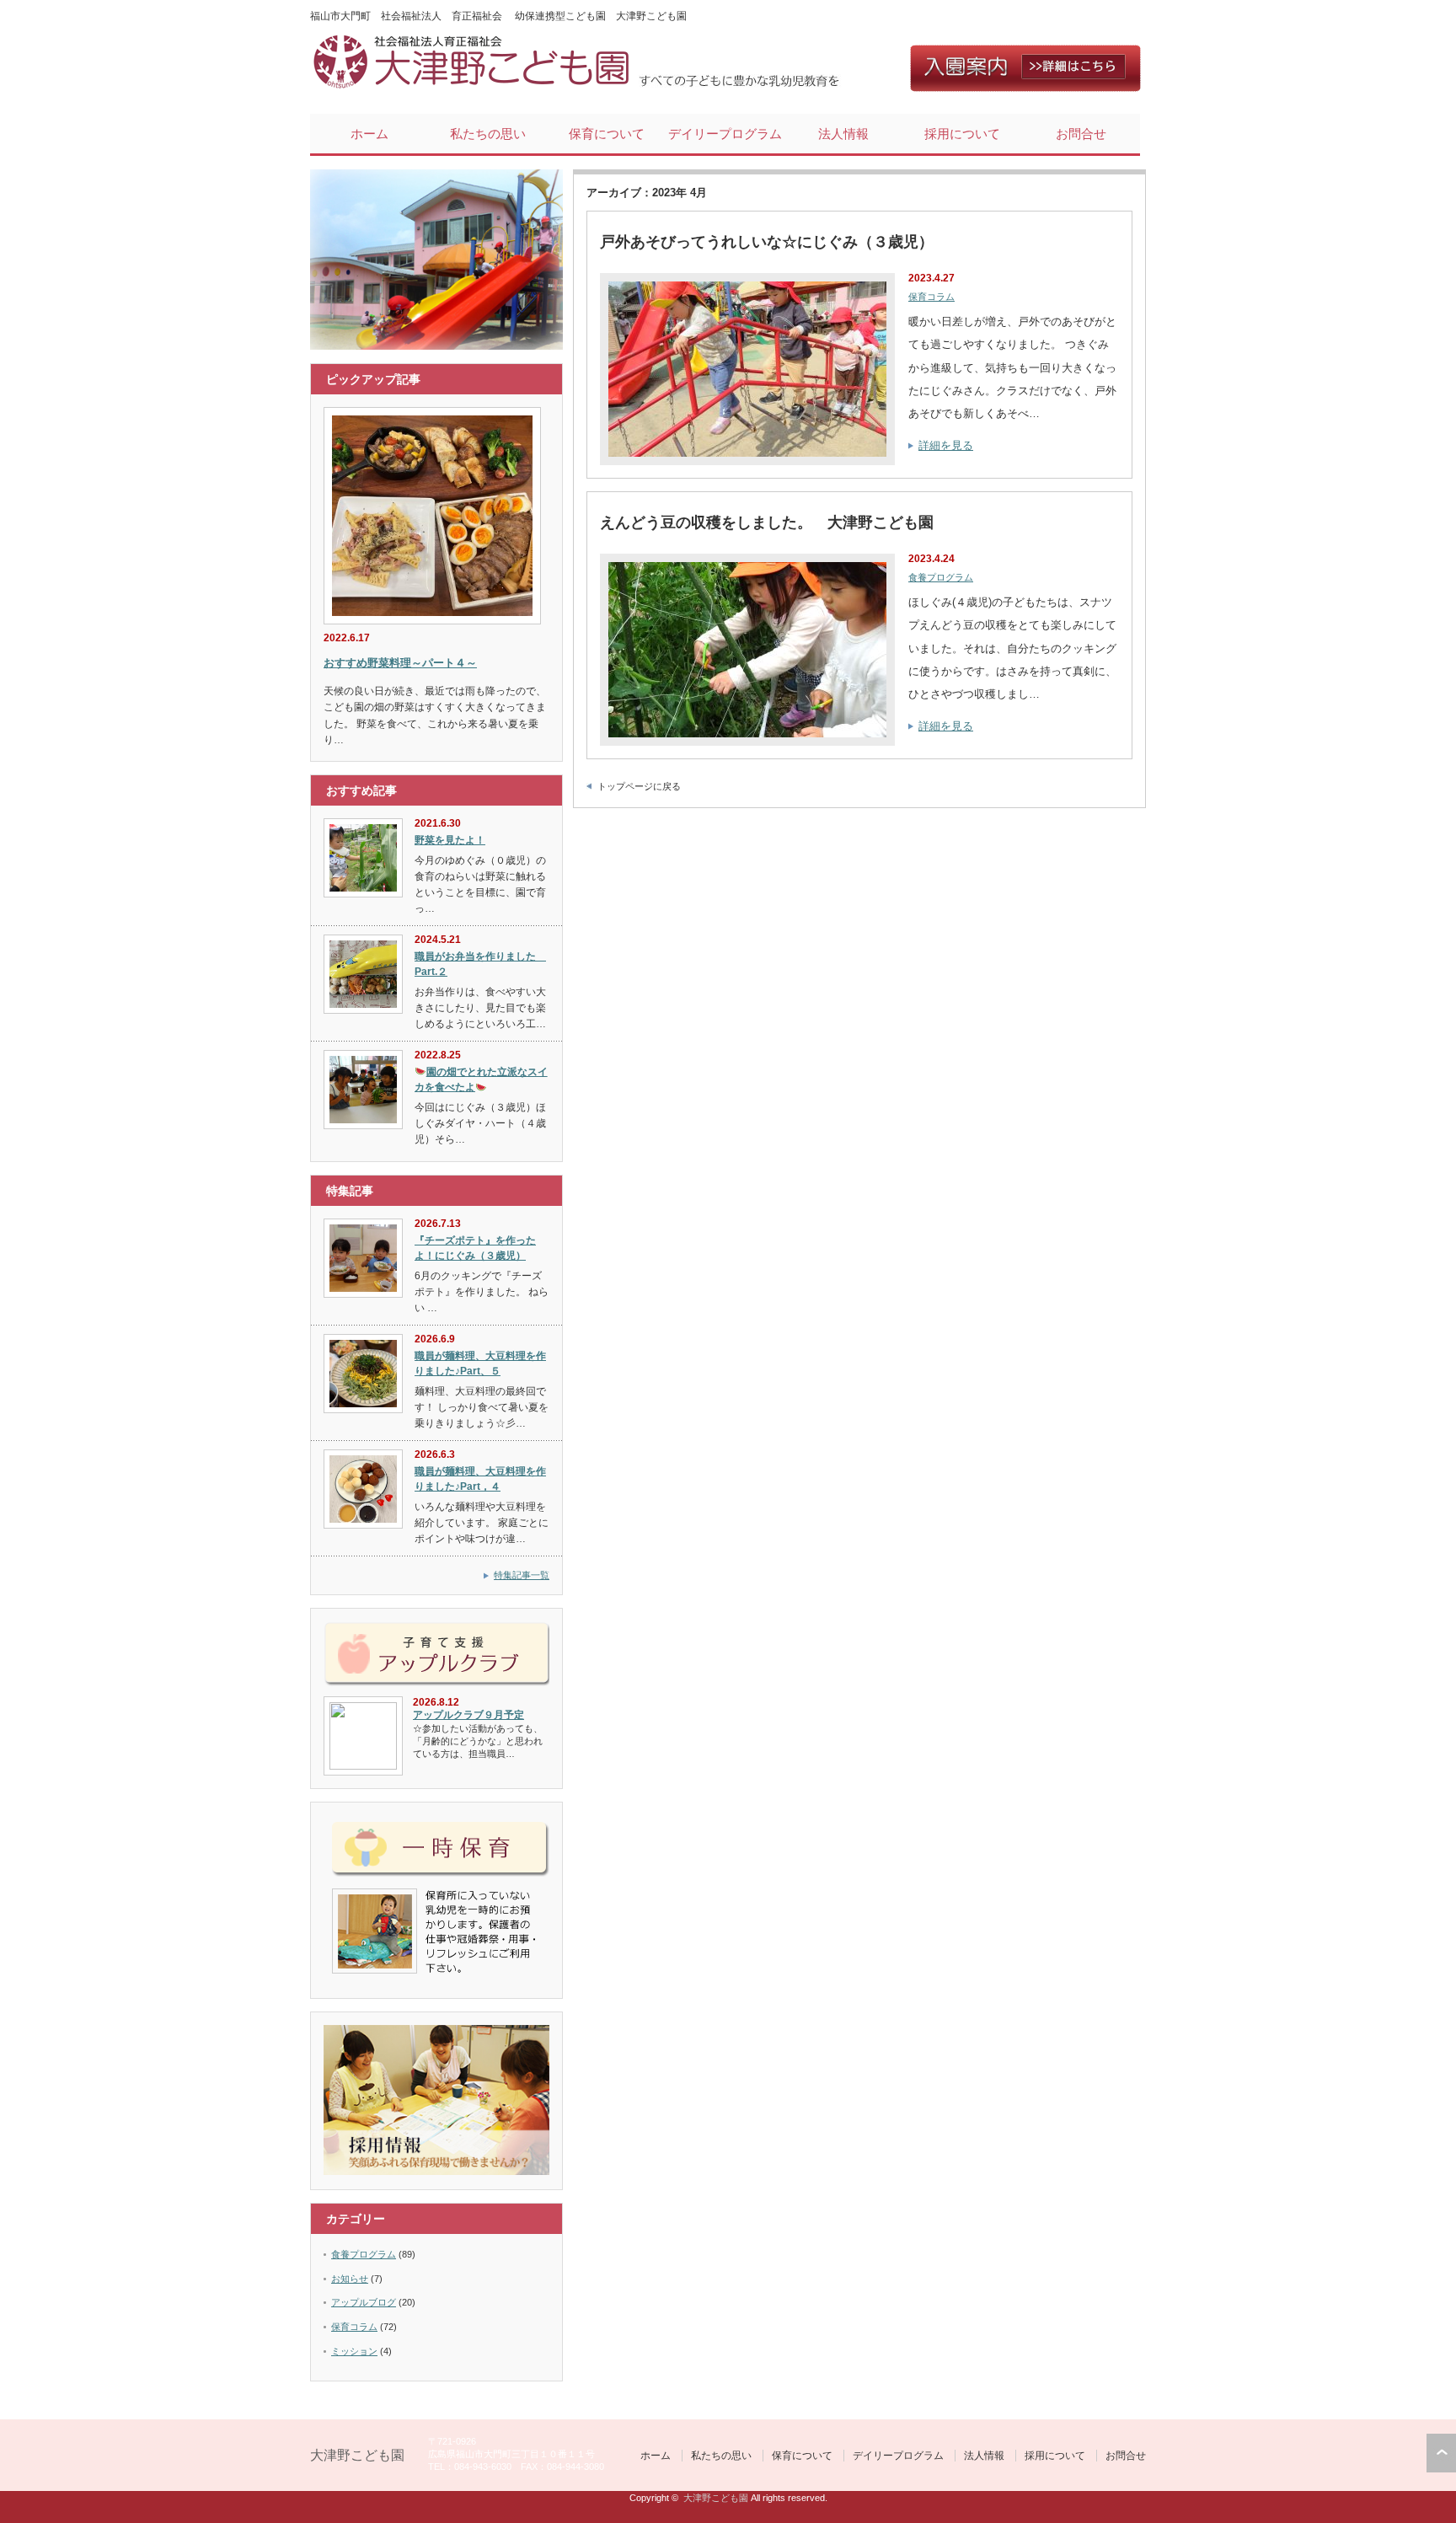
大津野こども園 (357, 2455)
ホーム (369, 134)
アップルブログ (364, 2302)
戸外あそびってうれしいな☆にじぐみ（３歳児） (767, 242)
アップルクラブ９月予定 (468, 1715)
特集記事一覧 (522, 1575)
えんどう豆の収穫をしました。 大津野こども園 (767, 522)
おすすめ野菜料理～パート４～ (400, 663)
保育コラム (931, 297)
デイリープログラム (725, 134)
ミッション (354, 2351)
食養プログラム (941, 577)
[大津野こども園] (474, 85)
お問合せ (1081, 134)
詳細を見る (946, 445)
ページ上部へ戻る (1441, 2453)
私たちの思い (488, 134)
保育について (607, 134)
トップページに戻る (639, 786)
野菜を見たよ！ (450, 840)
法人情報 (843, 134)
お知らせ (350, 2279)
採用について (962, 134)
